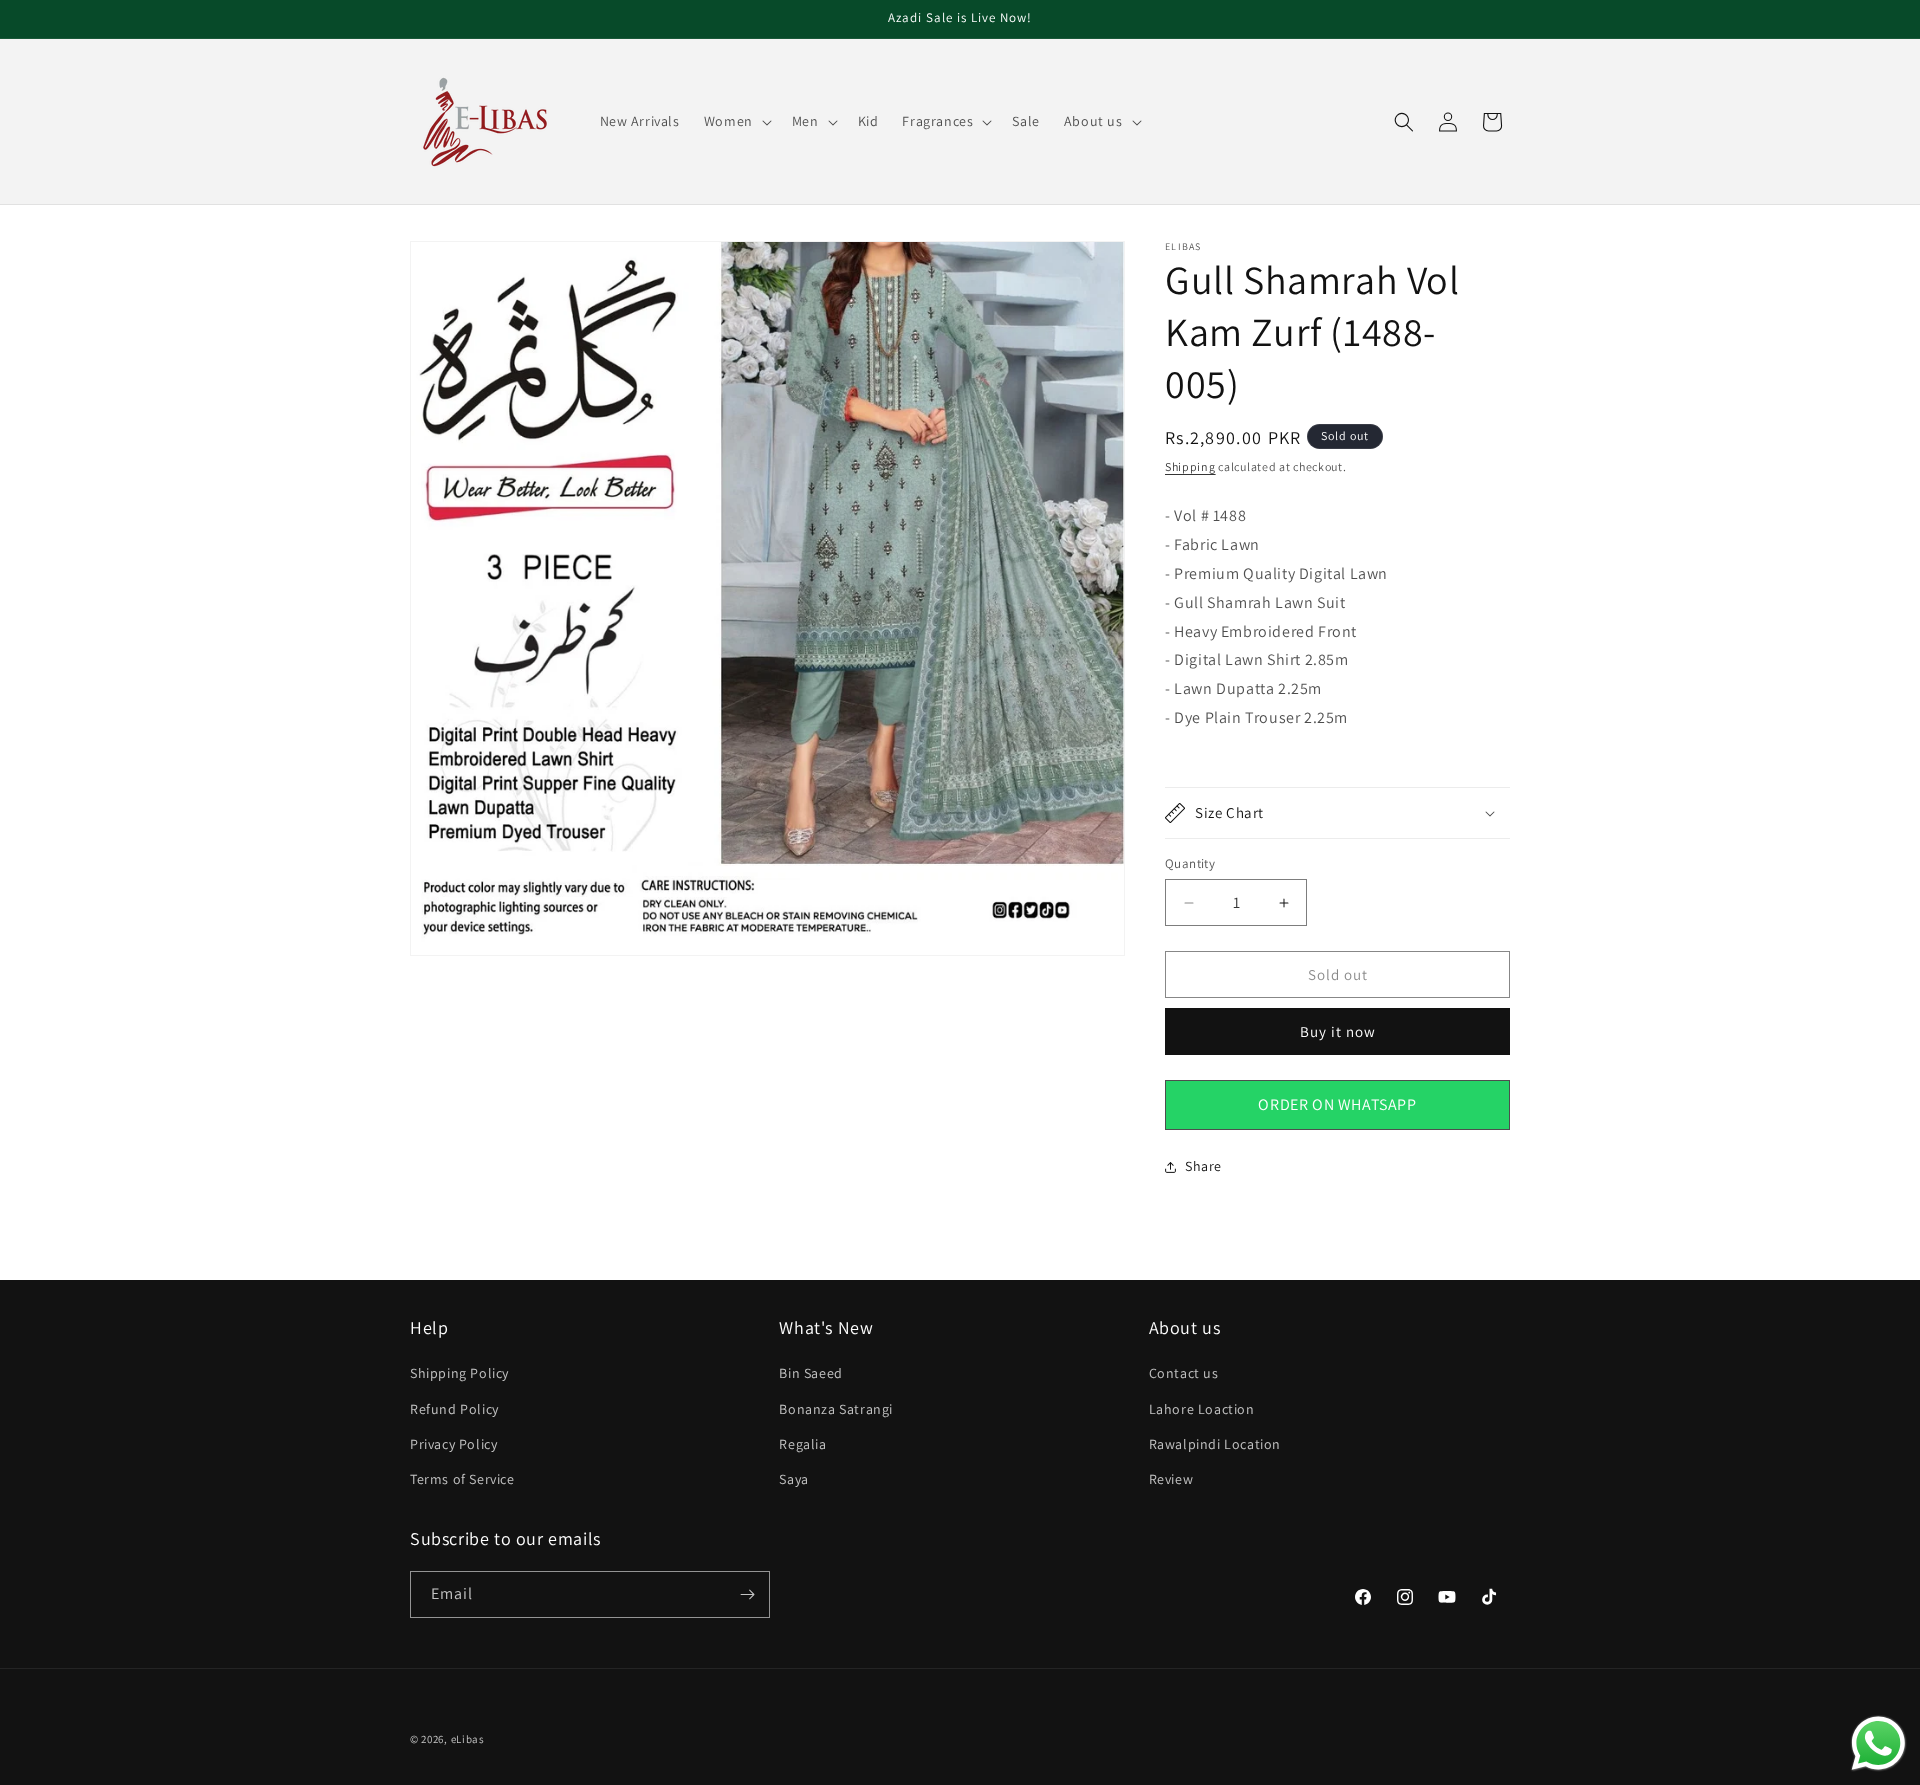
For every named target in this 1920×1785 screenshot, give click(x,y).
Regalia (802, 1444)
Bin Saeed (810, 1373)
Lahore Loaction (1202, 1409)
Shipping (1190, 466)
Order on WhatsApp (1337, 1104)
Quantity (1190, 863)
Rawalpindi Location (1215, 1444)
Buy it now (1338, 1031)
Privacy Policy (453, 1444)
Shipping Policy (459, 1373)
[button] (736, 121)
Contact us (1184, 1373)
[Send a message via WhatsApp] (1878, 1743)
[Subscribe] (747, 1594)
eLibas (468, 1739)
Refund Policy (454, 1409)
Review (1171, 1479)
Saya (793, 1479)
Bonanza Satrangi (836, 1409)
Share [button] (1203, 1166)
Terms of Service (462, 1479)
